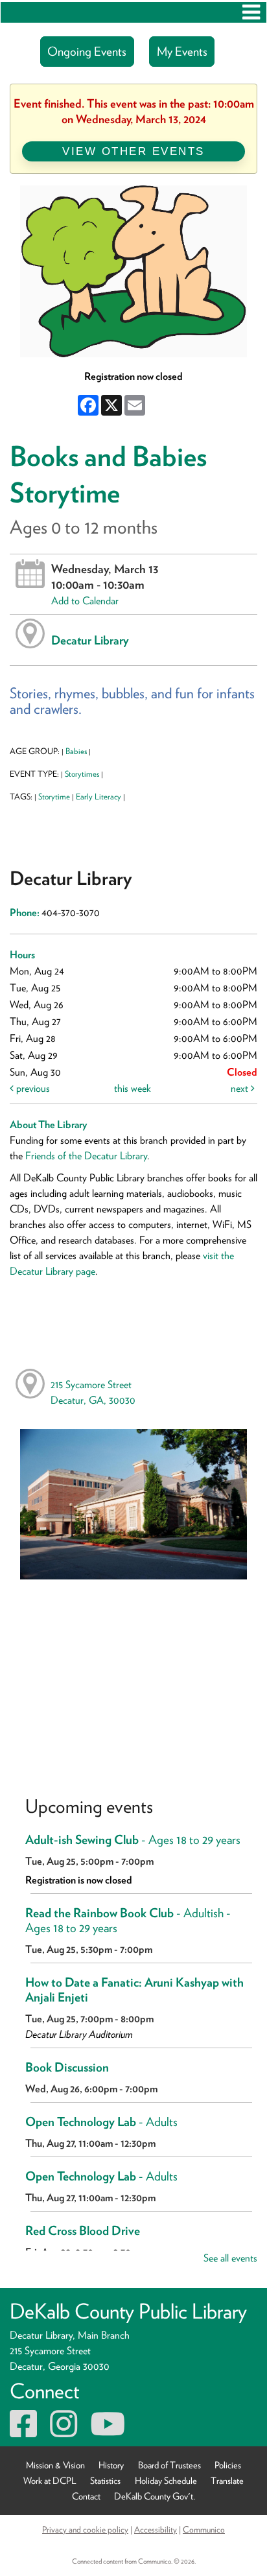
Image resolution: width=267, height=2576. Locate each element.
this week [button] (133, 1088)
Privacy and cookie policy (85, 2529)
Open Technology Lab (101, 2122)
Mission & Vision (55, 2465)
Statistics (105, 2480)
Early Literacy (99, 797)
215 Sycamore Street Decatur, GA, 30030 (93, 1392)
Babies (76, 751)
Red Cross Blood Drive (83, 2231)
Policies (228, 2465)
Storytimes (82, 774)
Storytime (54, 797)
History (111, 2465)
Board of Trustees (169, 2465)
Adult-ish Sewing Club (133, 1840)
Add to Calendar (85, 601)
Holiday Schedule (166, 2480)
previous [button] (32, 1088)
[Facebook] (23, 2432)
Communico (204, 2529)
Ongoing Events (87, 52)
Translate (227, 2480)
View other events (133, 151)
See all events (230, 2258)
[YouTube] (108, 2432)
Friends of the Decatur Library (86, 1156)
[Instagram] (64, 2432)
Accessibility (156, 2529)
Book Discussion (67, 2067)
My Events (182, 52)
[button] (251, 12)
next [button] (241, 1088)
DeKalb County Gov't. (155, 2496)
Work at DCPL (50, 2480)
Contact (86, 2496)
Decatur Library (90, 640)
